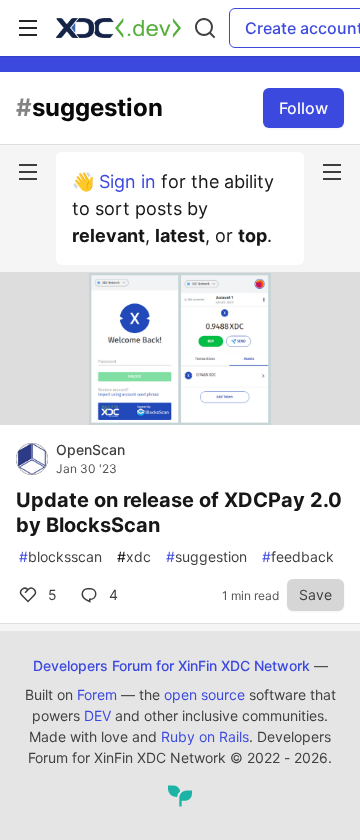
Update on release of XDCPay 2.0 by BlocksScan (179, 512)
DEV (97, 715)
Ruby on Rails (205, 736)
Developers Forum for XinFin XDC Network (171, 665)
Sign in (127, 181)
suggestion (206, 556)
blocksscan (60, 556)
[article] (180, 418)
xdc (134, 556)
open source (204, 694)
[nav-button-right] (332, 172)
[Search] (205, 28)
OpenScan (90, 449)
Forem (97, 694)
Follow (303, 108)
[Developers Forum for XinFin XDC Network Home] (118, 28)
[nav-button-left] (28, 172)
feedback (298, 556)
